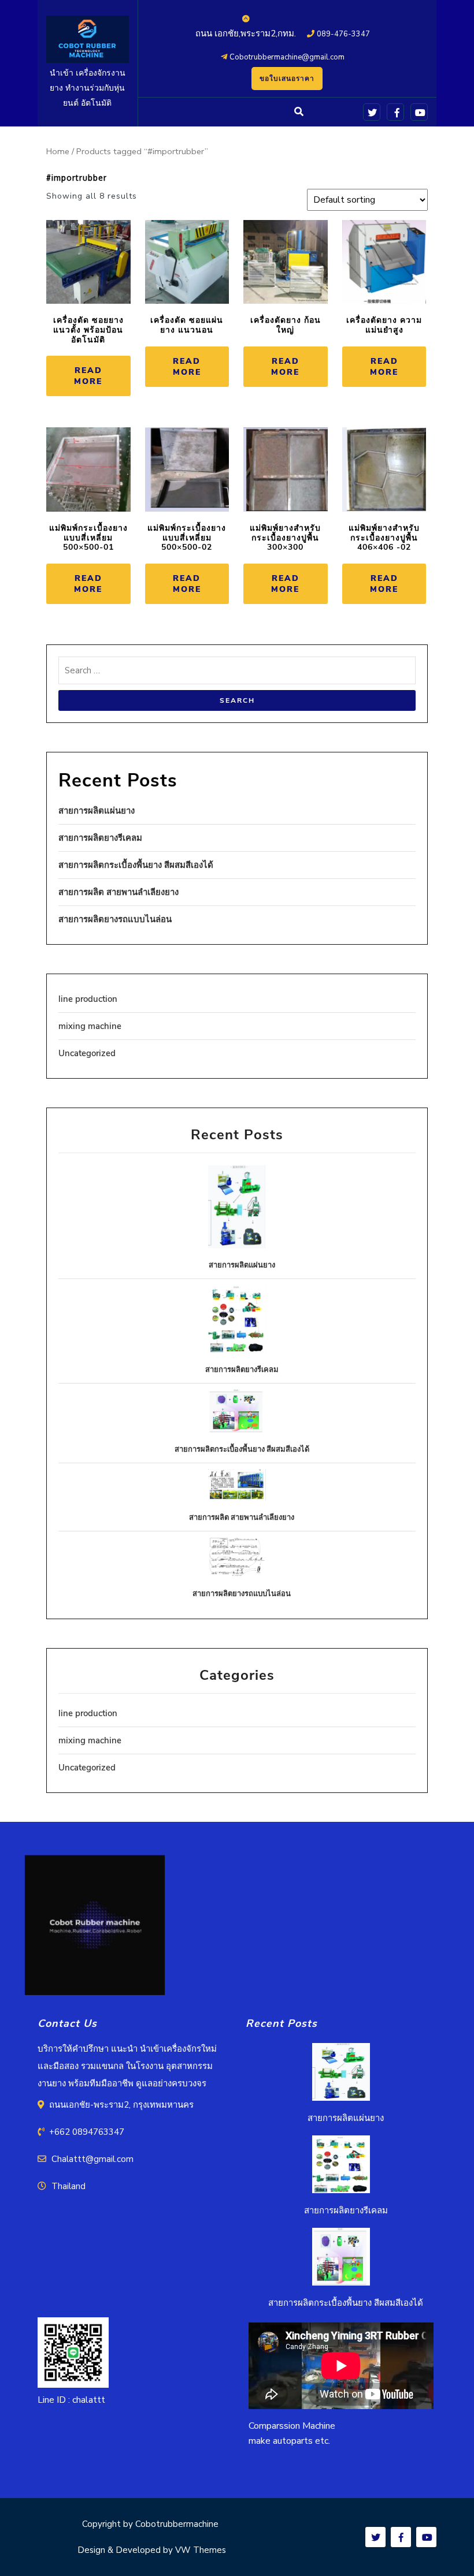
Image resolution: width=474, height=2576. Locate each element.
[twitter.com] (370, 111)
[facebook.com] (393, 111)
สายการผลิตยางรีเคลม (100, 838)
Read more (88, 376)
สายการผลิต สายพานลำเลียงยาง (118, 892)
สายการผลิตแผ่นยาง (97, 811)
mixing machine (90, 1026)
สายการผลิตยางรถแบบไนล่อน (115, 919)
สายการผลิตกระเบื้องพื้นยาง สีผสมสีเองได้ (136, 865)
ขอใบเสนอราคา (287, 79)
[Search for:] (237, 673)
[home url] (95, 1929)
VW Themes (199, 2550)
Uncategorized (87, 1053)
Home (58, 151)
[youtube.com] (417, 111)
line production (88, 999)
